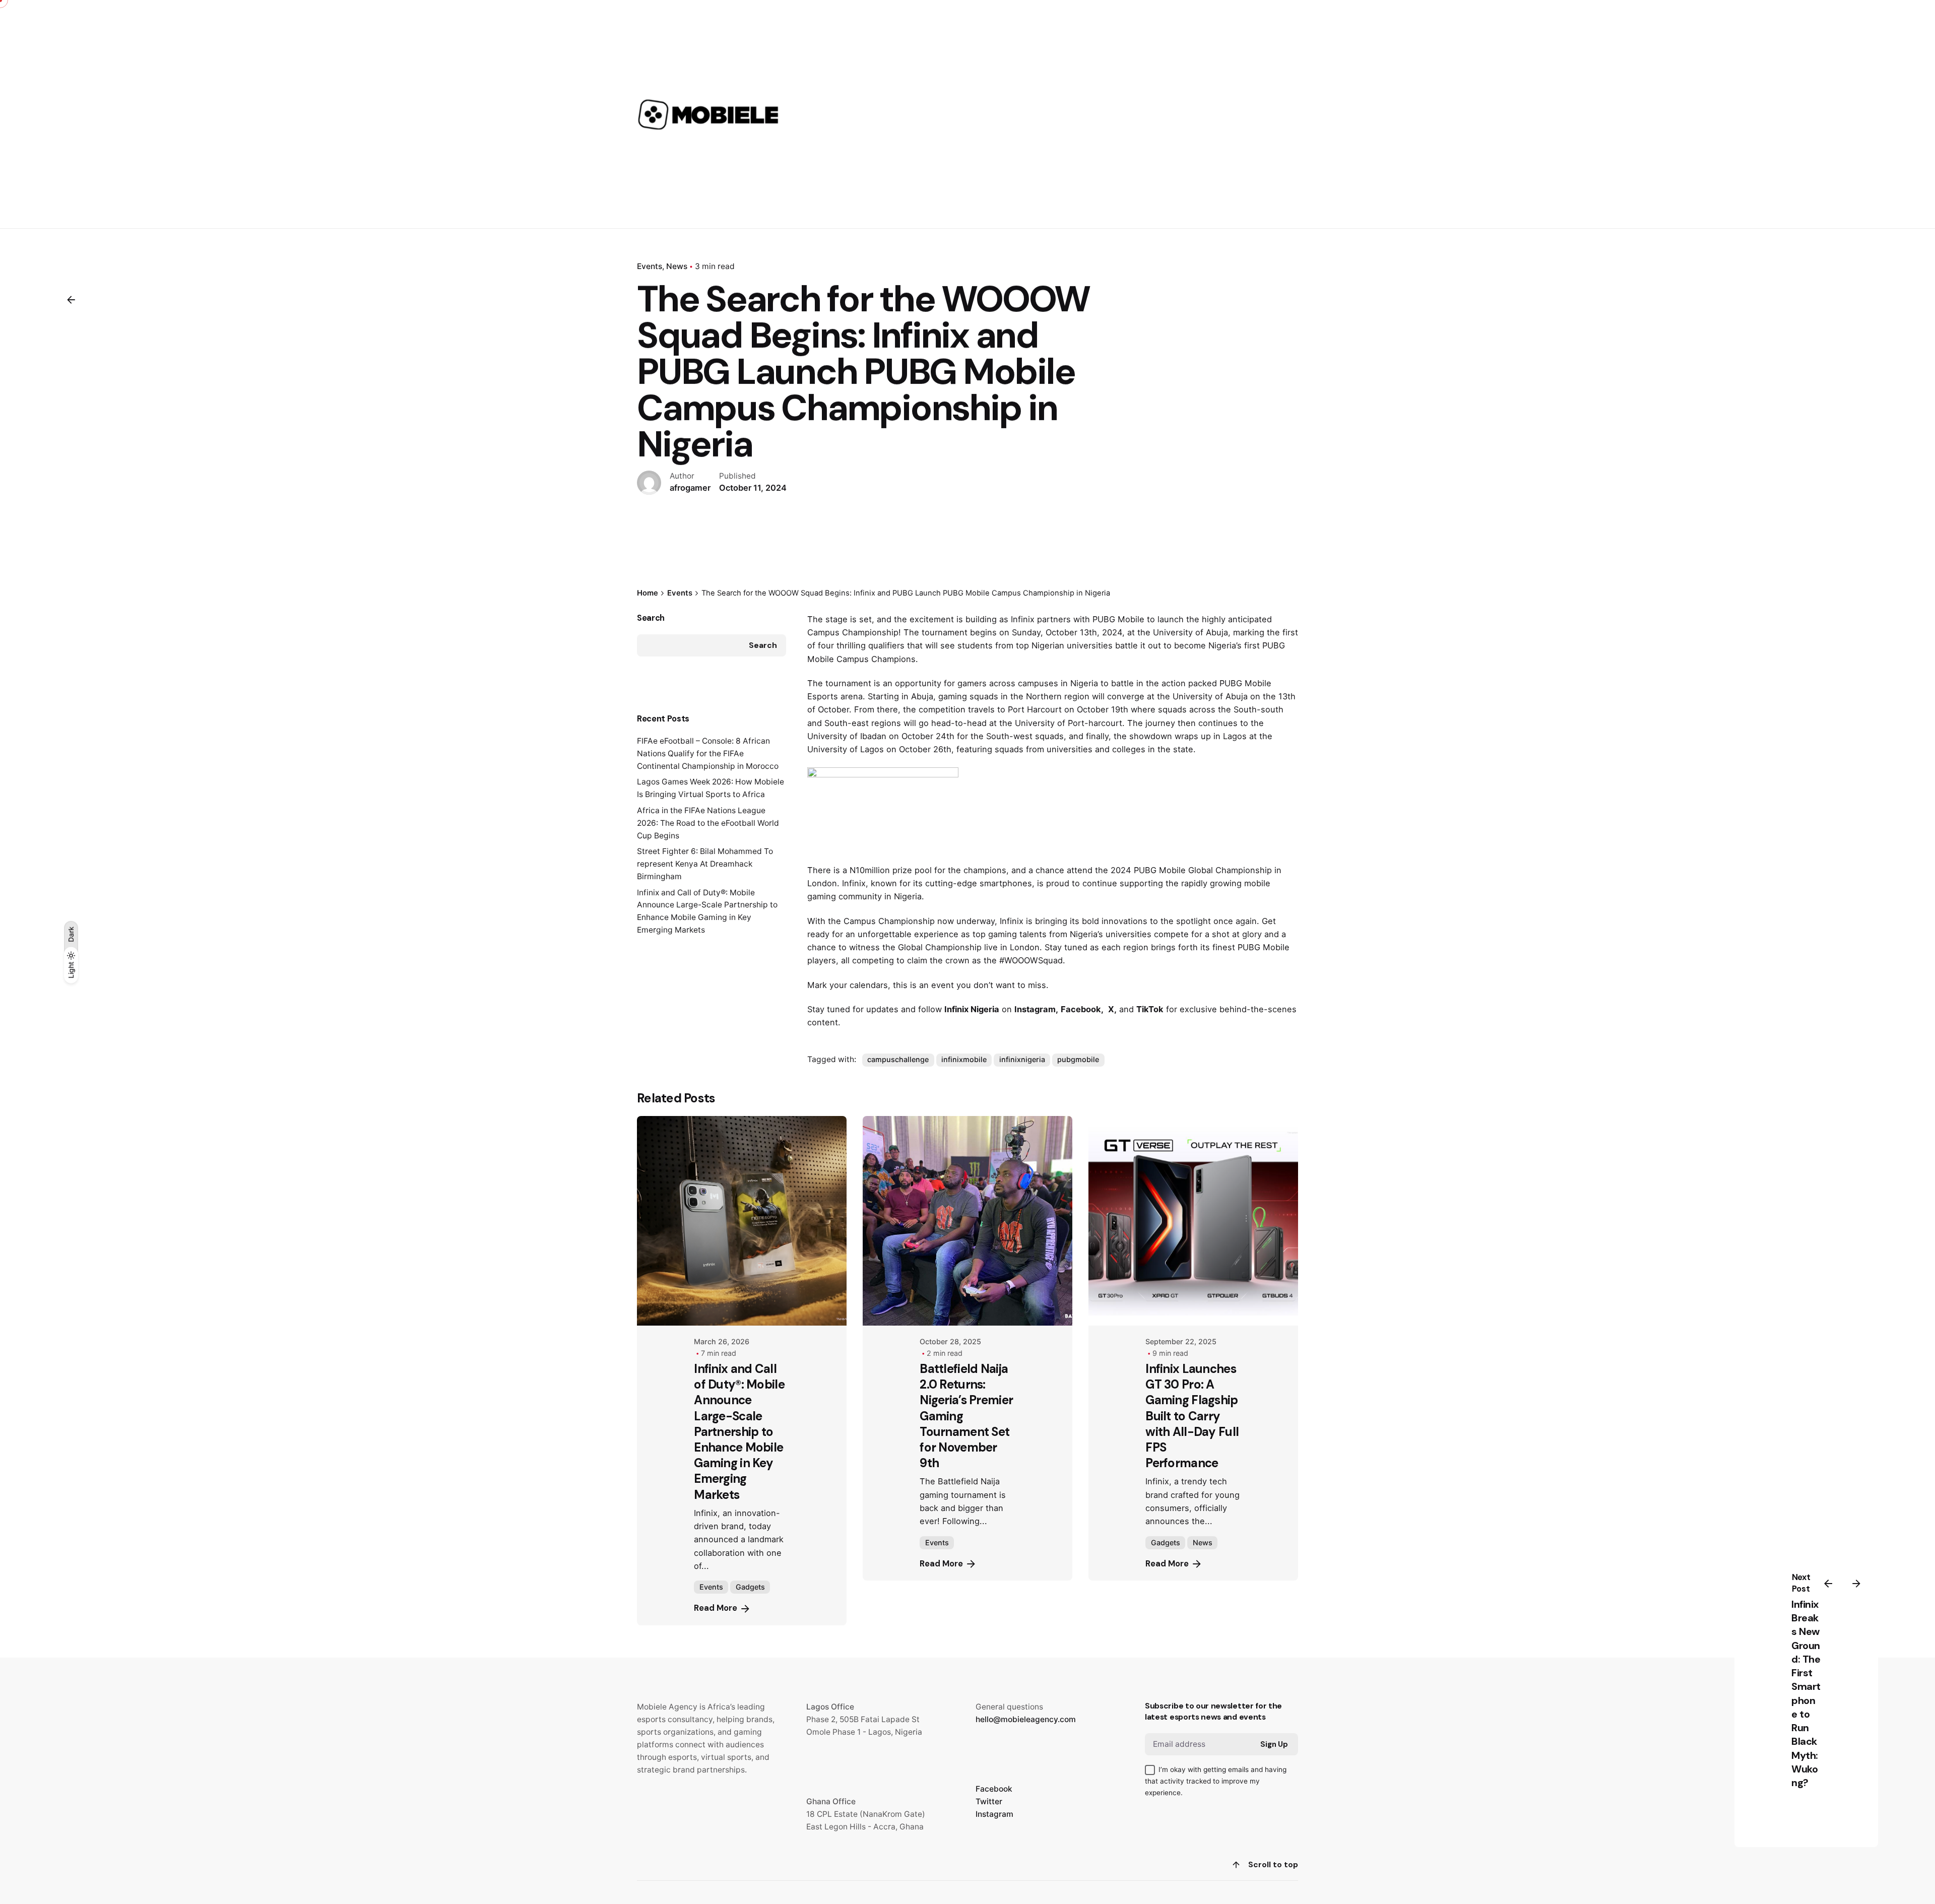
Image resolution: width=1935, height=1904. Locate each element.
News (677, 266)
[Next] (1856, 1584)
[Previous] (1828, 1584)
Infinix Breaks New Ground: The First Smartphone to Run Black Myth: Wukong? (1806, 1693)
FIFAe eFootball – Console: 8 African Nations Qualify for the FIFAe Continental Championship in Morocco (708, 753)
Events (650, 266)
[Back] (71, 300)
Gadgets (750, 1587)
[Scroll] (1236, 1865)
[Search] (1286, 114)
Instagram (994, 1814)
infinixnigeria (1022, 1059)
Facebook (994, 1789)
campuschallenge (898, 1059)
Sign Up (1274, 1744)
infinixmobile (964, 1059)
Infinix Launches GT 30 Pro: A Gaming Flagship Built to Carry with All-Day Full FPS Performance (1192, 1416)
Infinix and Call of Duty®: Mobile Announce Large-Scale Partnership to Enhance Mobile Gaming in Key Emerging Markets (739, 1432)
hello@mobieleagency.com (1026, 1719)
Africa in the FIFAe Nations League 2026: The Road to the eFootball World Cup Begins (708, 823)
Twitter (989, 1801)
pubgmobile (1078, 1059)
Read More (716, 1608)
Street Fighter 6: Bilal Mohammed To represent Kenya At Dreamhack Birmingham (705, 864)
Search (651, 618)
